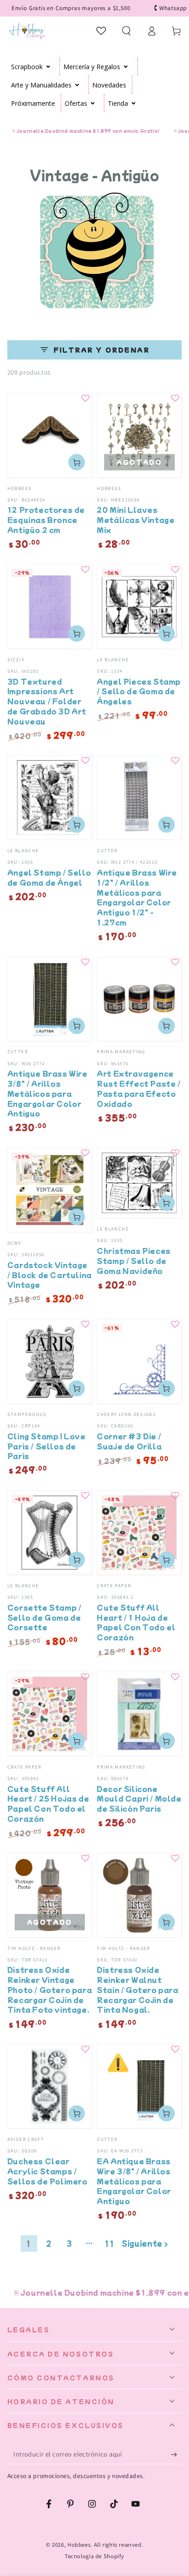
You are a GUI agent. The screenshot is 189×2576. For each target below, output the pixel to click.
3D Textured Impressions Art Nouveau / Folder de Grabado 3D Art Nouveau (47, 701)
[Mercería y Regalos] (126, 66)
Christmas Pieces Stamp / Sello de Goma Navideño (134, 1261)
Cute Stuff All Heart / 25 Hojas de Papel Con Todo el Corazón (48, 1803)
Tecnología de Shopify (94, 2556)
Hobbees (79, 2545)
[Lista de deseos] (102, 31)
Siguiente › (145, 2243)
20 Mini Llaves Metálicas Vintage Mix (136, 520)
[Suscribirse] (176, 2455)
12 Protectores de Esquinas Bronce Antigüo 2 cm (46, 520)
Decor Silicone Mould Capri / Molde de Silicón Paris (139, 1799)
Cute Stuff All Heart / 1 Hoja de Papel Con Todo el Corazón (136, 1622)
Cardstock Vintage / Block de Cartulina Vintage (50, 1275)
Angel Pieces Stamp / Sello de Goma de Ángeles (139, 691)
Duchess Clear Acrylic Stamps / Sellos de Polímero (47, 2171)
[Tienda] (134, 103)
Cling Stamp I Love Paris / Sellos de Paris (47, 1446)
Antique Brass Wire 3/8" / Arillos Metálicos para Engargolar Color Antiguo (47, 1093)
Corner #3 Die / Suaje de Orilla (129, 1441)
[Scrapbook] (48, 66)
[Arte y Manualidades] (77, 85)
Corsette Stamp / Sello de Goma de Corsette (44, 1617)
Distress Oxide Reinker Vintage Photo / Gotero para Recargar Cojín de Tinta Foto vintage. (50, 1989)
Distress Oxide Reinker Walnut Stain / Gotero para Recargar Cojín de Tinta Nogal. (137, 1989)
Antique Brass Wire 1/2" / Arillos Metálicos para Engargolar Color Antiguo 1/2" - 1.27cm (137, 897)
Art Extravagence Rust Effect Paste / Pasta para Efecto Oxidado (139, 1088)
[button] (126, 31)
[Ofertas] (93, 103)
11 (109, 2243)
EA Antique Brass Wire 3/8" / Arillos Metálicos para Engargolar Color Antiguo (134, 2181)
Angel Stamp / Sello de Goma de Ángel (49, 877)
